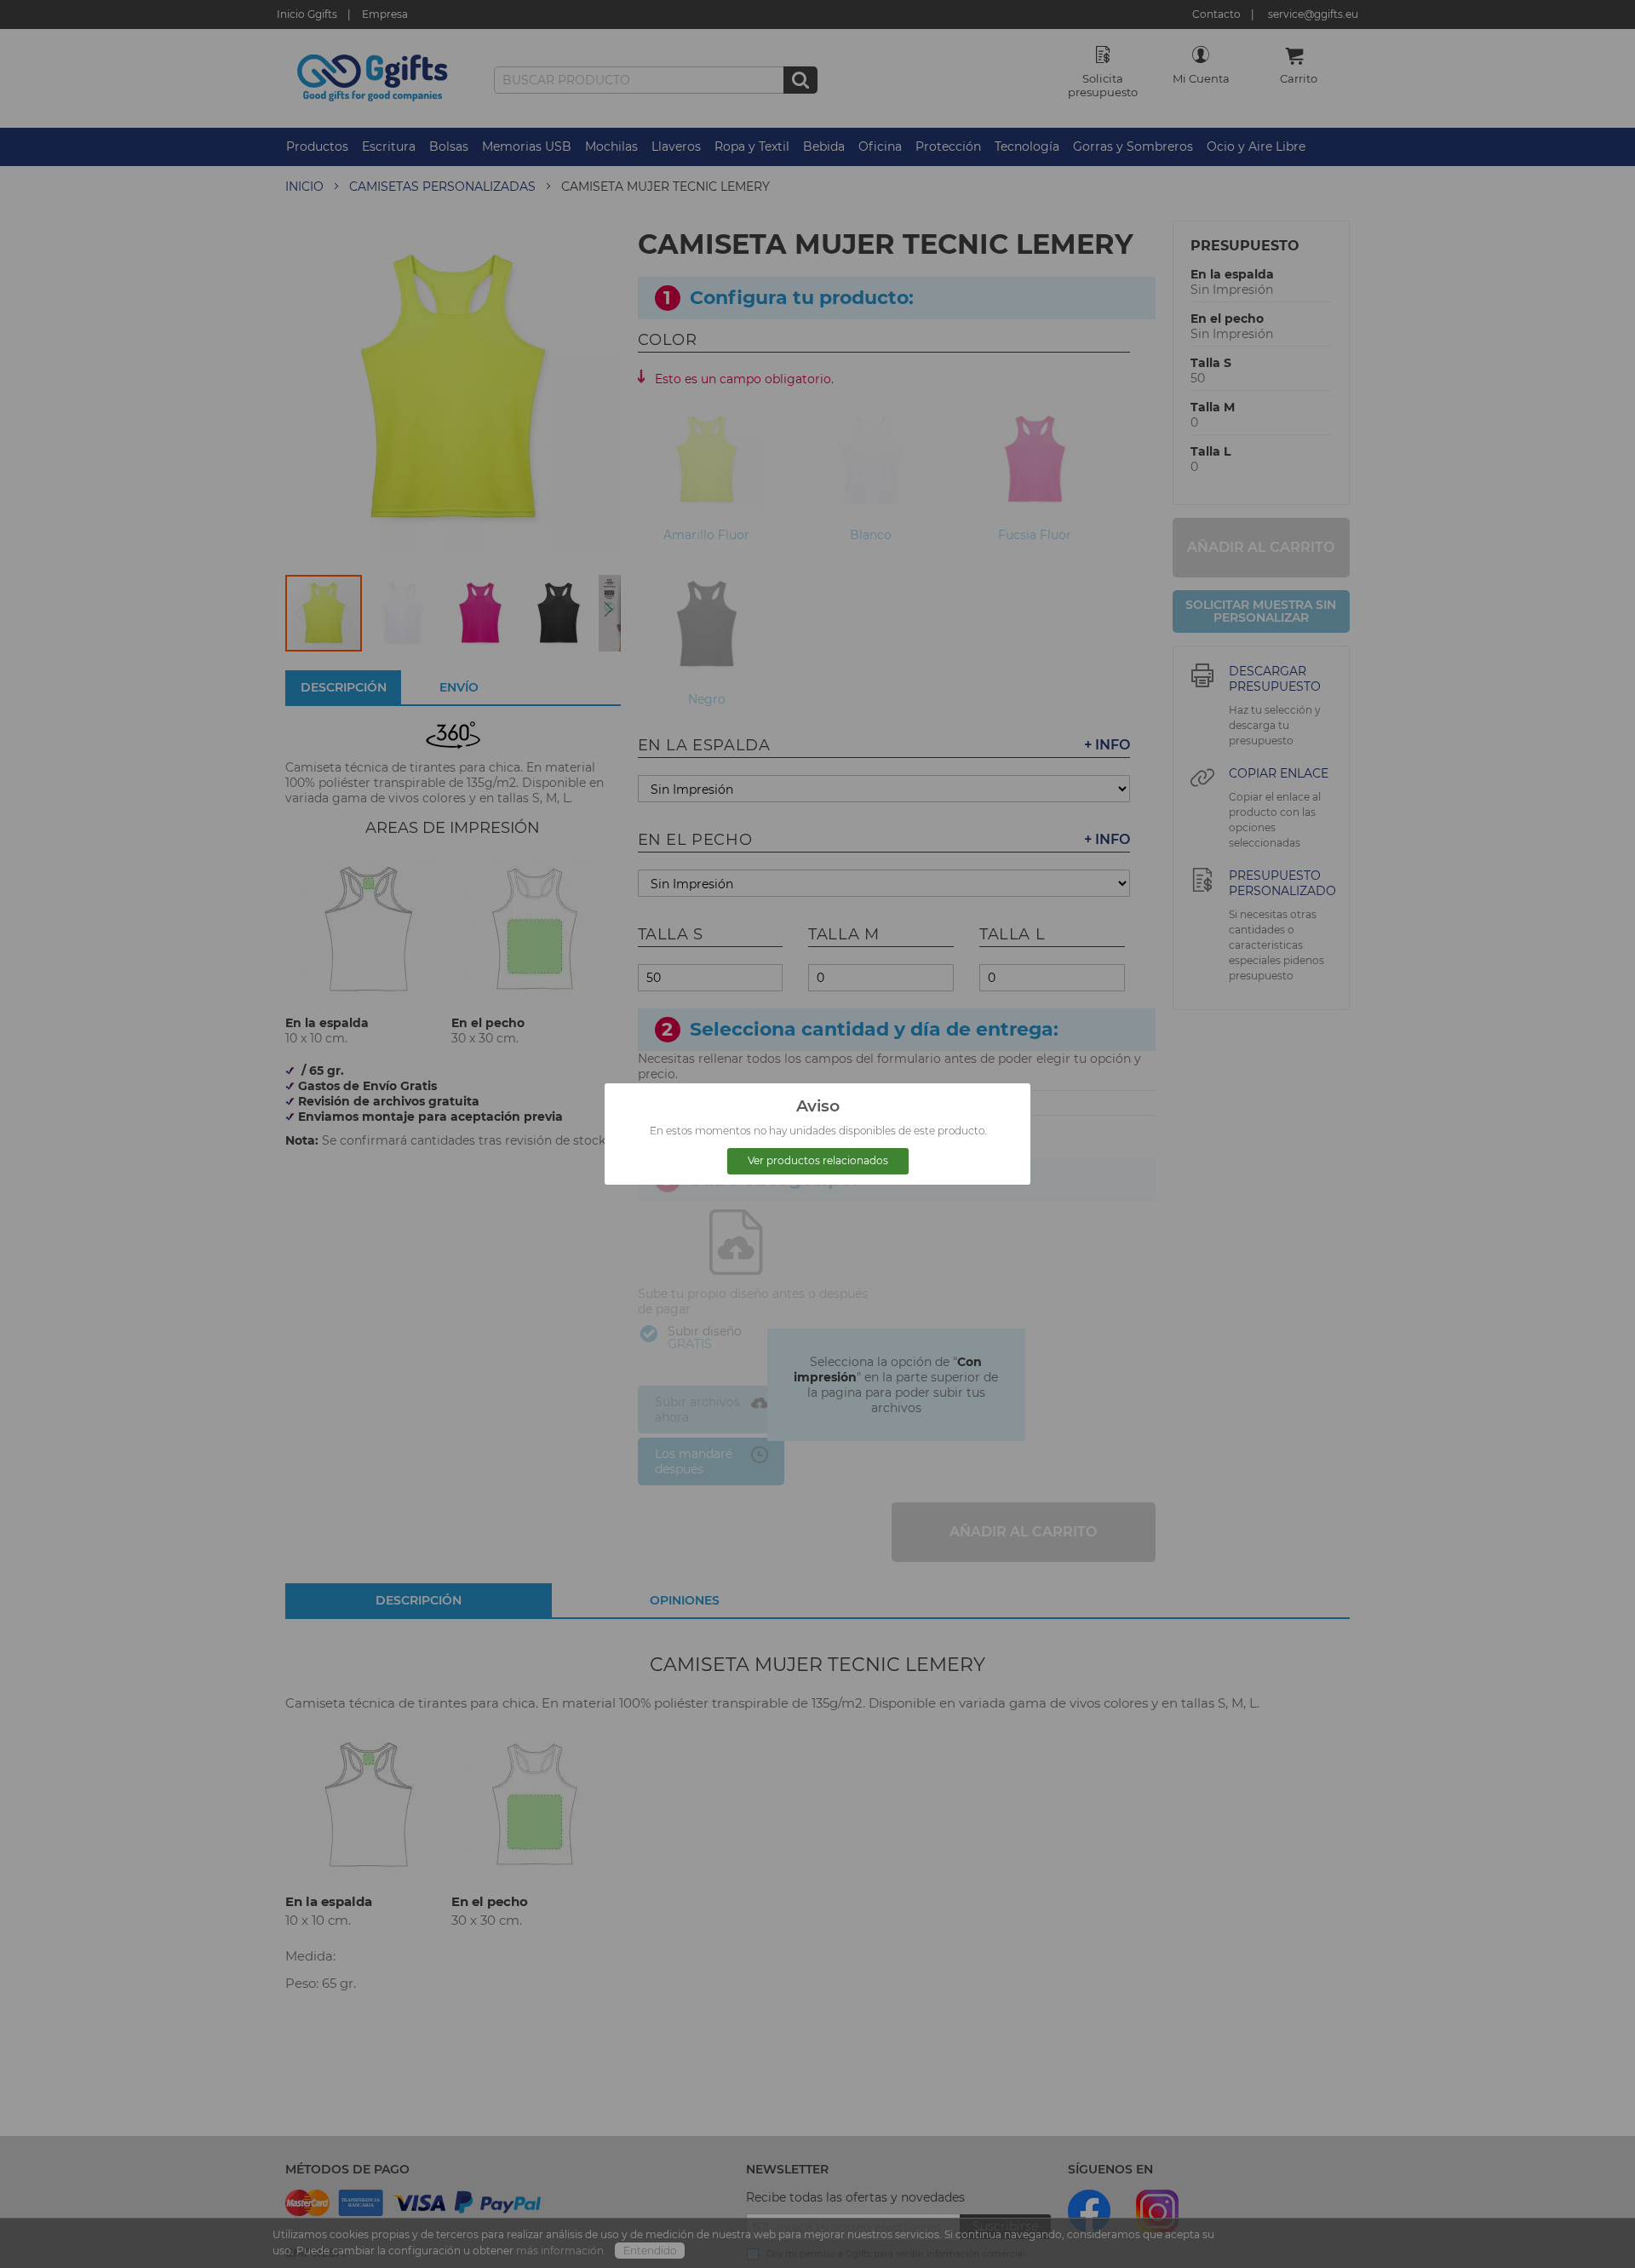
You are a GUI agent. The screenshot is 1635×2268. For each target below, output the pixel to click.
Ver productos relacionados (818, 1160)
